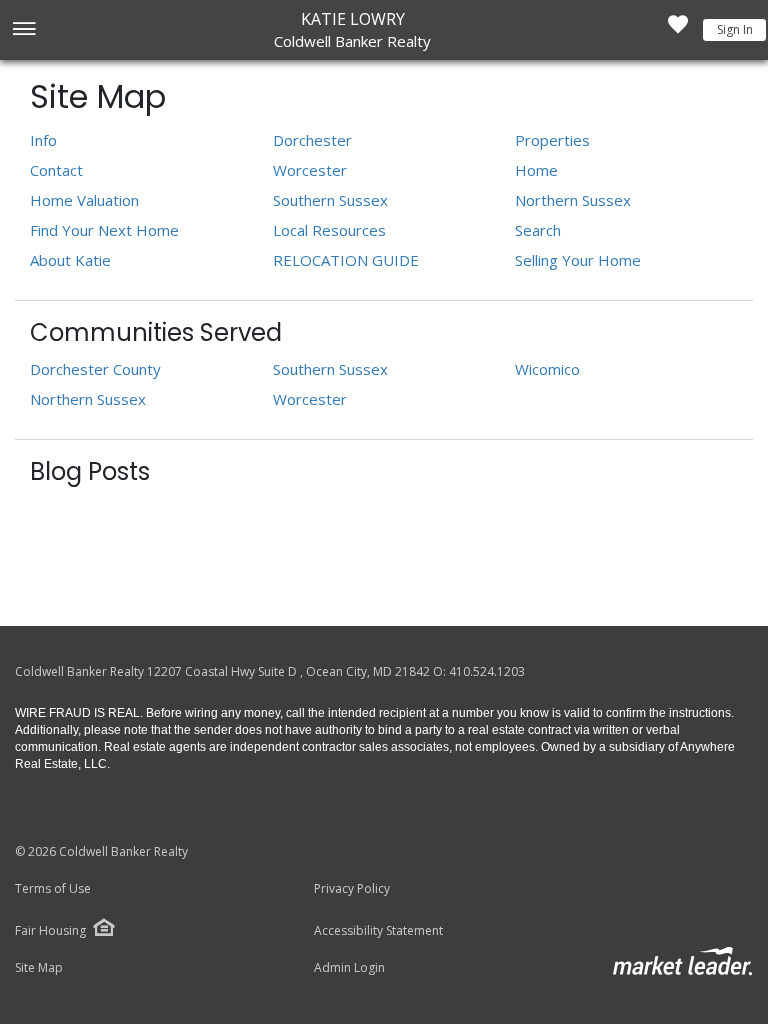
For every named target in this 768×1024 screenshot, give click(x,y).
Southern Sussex (330, 200)
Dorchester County (95, 369)
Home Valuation (84, 200)
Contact (56, 170)
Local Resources (329, 230)
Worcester (310, 170)
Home (536, 170)
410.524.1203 (487, 671)
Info (43, 140)
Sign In (735, 29)
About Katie (70, 260)
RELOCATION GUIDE (346, 260)
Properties (552, 140)
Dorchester (312, 140)
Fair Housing (50, 930)
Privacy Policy (352, 889)
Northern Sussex (573, 200)
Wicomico (547, 369)
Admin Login (349, 968)
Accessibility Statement (378, 931)
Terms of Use (53, 889)
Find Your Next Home (104, 230)
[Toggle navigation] (23, 30)
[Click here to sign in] (678, 30)
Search (538, 230)
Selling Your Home (578, 260)
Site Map (39, 968)
